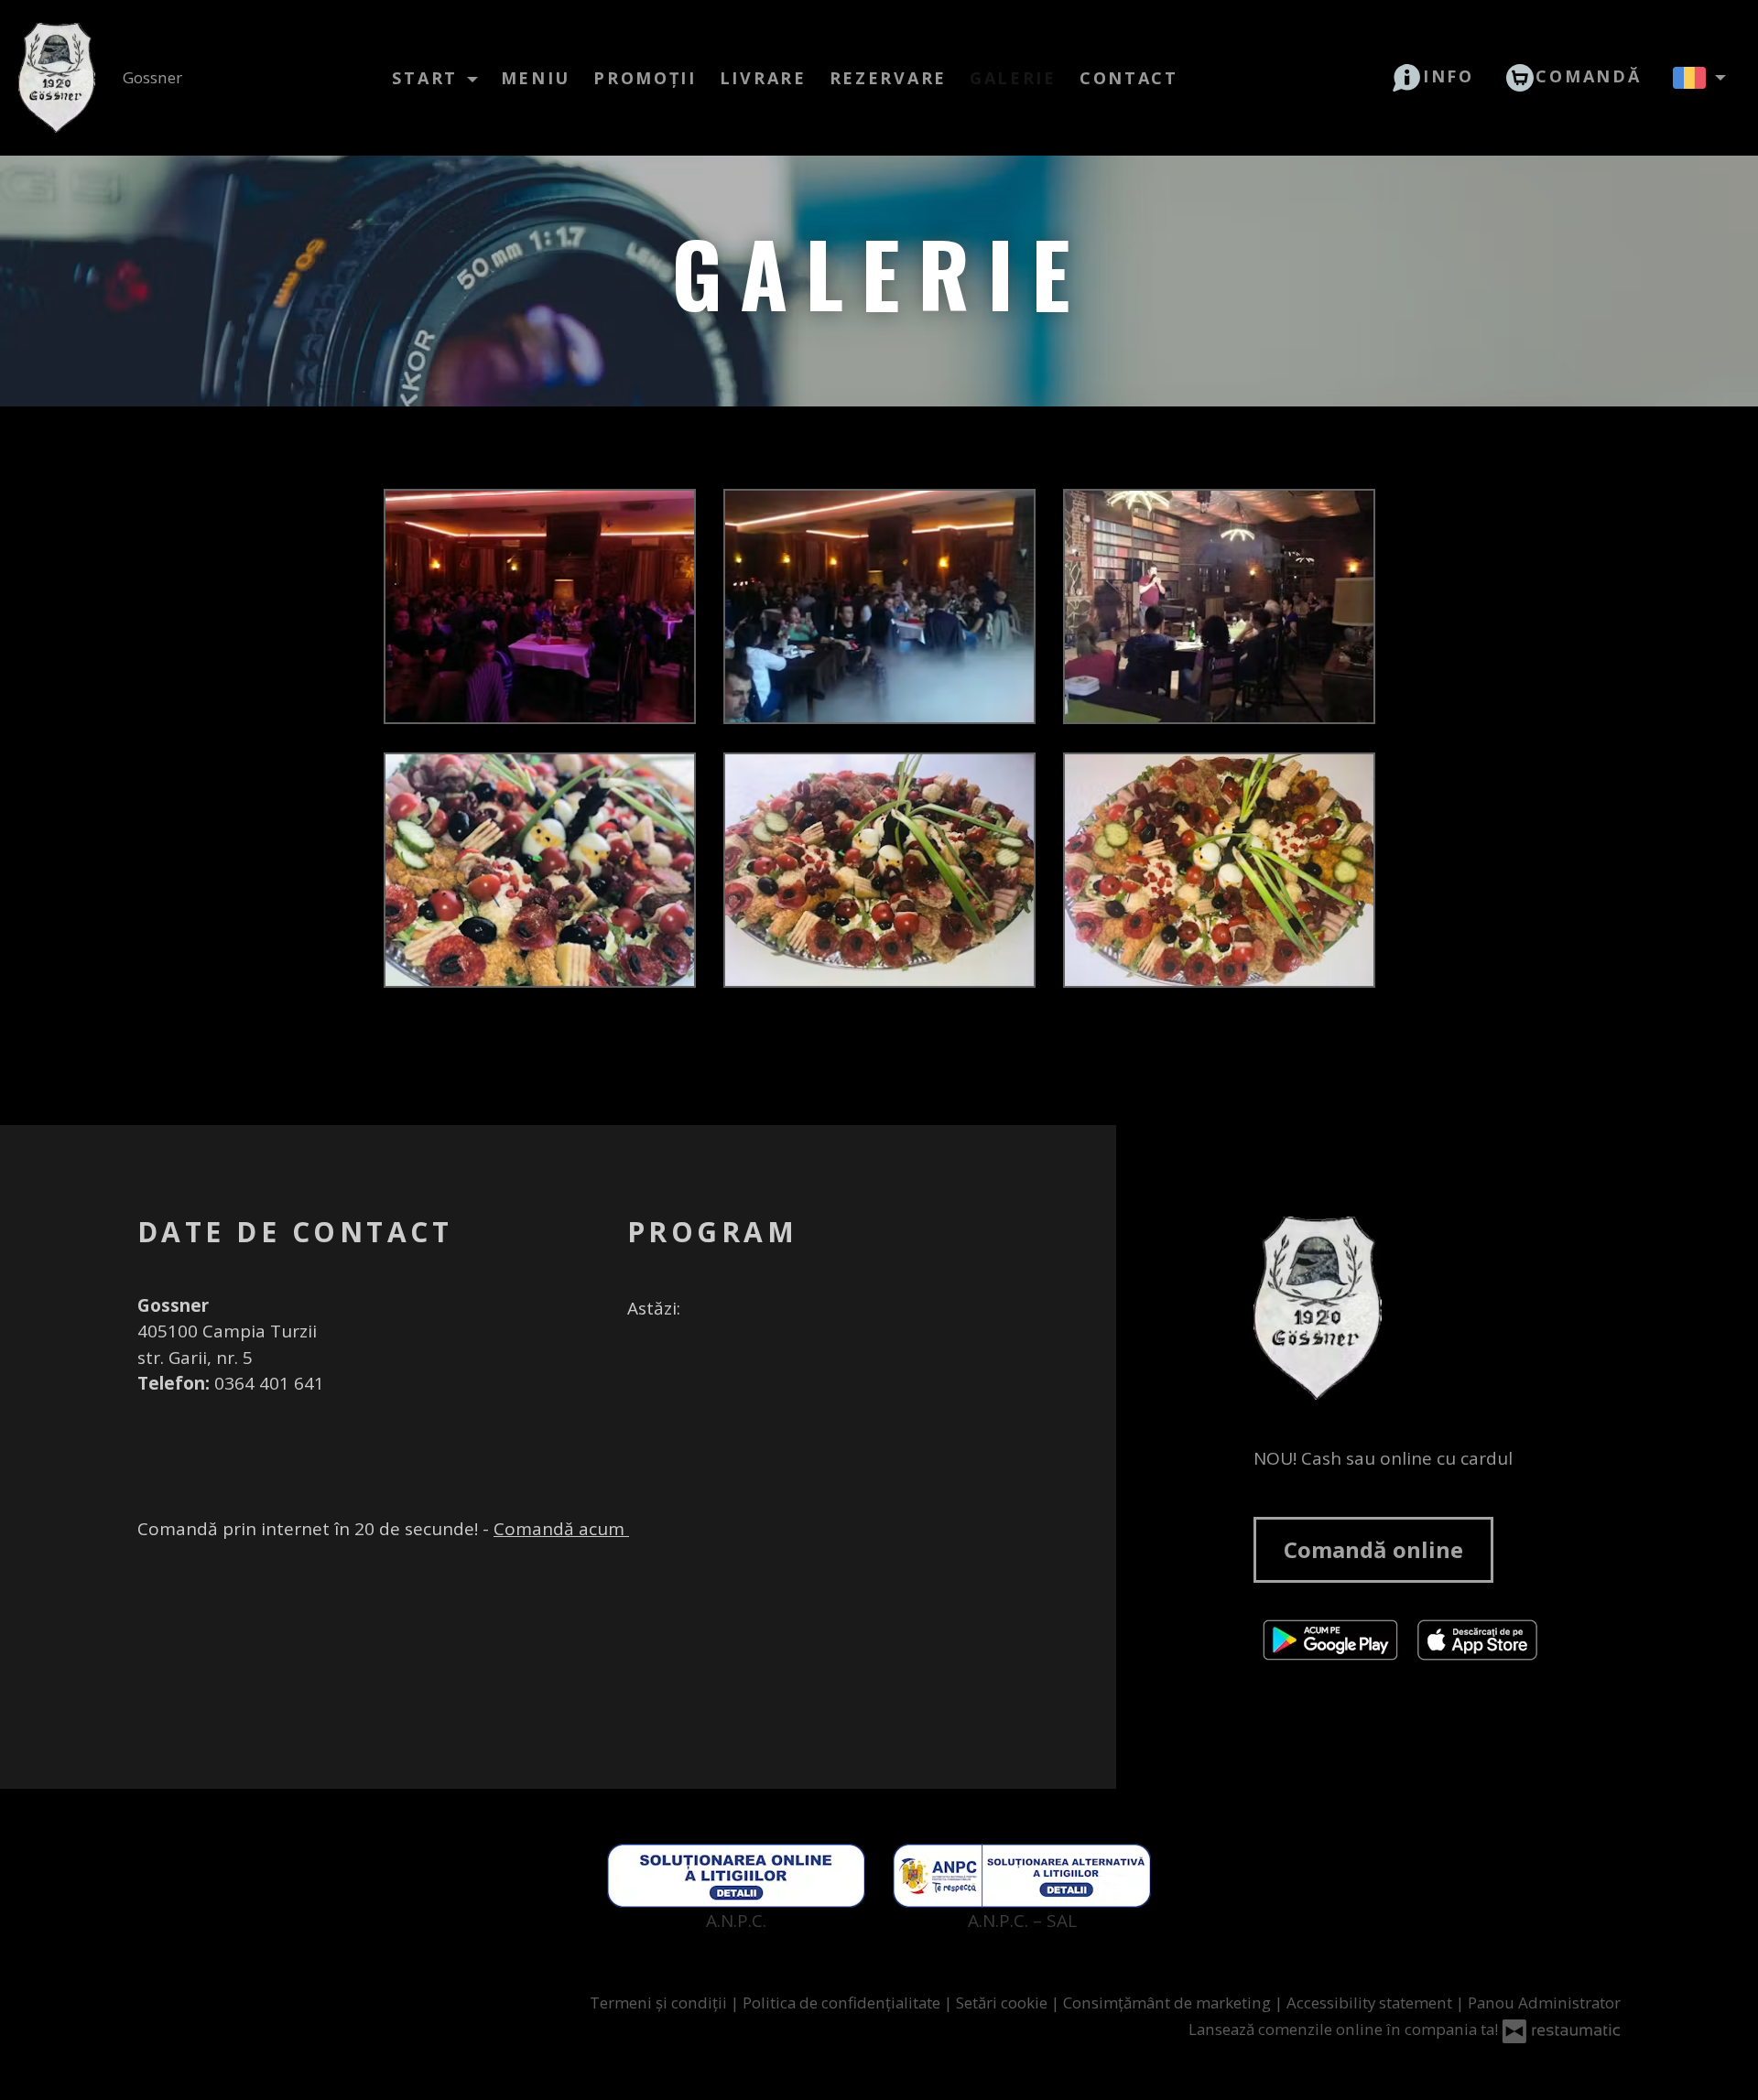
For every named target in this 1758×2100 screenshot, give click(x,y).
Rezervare (888, 78)
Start (428, 78)
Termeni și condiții (660, 2003)
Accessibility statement (1371, 2003)
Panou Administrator (1544, 2003)
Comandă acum (561, 1529)
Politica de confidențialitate (843, 2003)
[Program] (744, 1309)
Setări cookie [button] (1004, 2003)
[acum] (711, 1309)
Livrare (763, 78)
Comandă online (1373, 1549)
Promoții (645, 78)
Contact (1129, 78)
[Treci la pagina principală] (1437, 1308)
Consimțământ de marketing (1169, 2003)
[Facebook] (637, 1364)
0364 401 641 (269, 1383)
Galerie (1013, 78)
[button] (1433, 76)
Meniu (536, 78)
